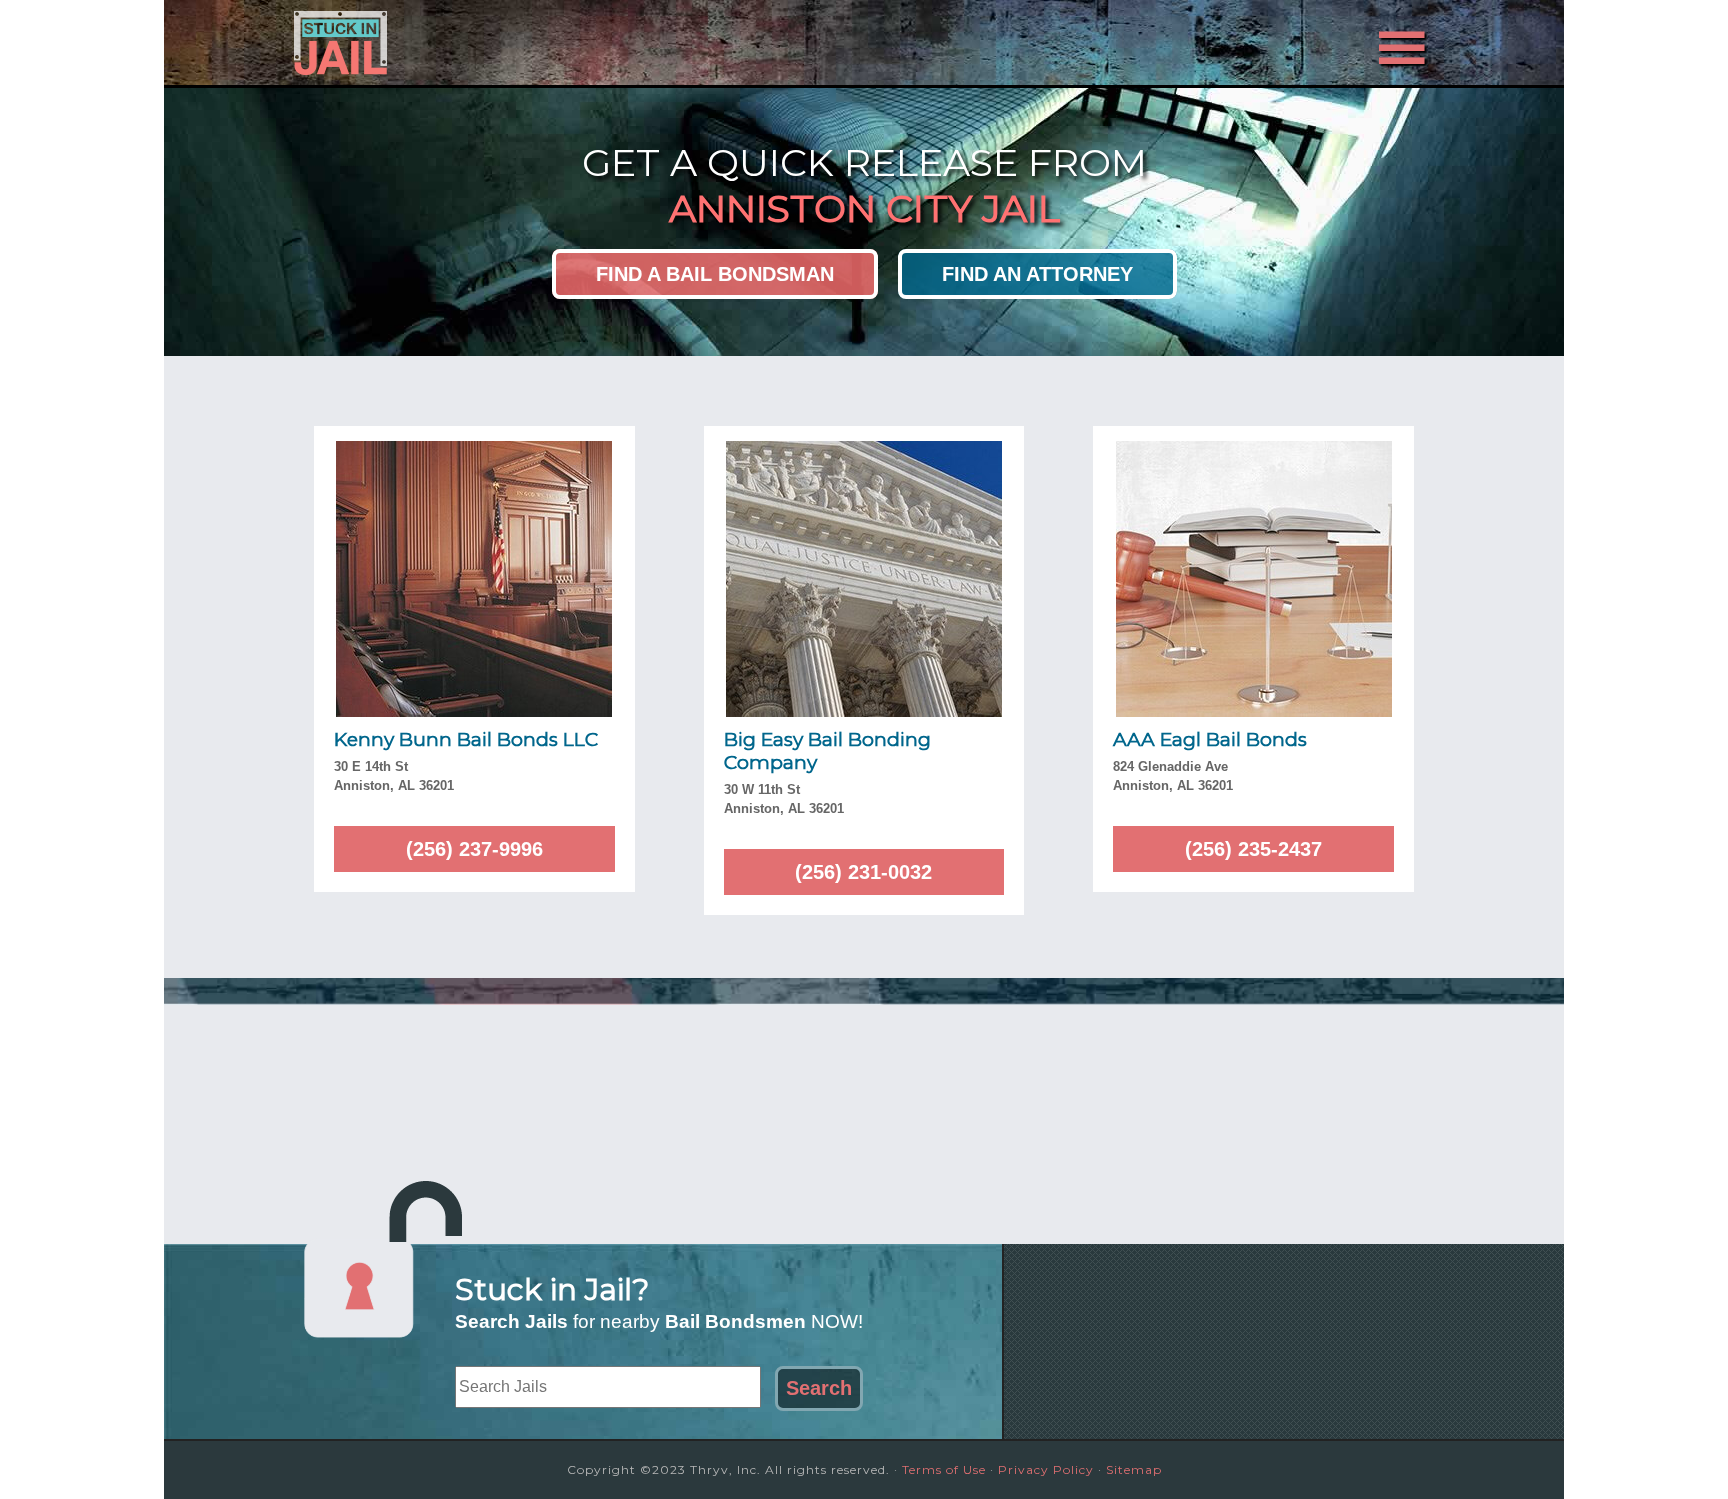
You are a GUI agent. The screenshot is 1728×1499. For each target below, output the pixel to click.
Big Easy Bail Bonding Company (827, 751)
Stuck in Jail (474, 43)
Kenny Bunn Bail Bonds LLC (466, 739)
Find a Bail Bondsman (715, 274)
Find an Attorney (1037, 274)
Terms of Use (944, 1469)
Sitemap (1134, 1469)
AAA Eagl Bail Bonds (1210, 739)
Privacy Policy (1046, 1469)
